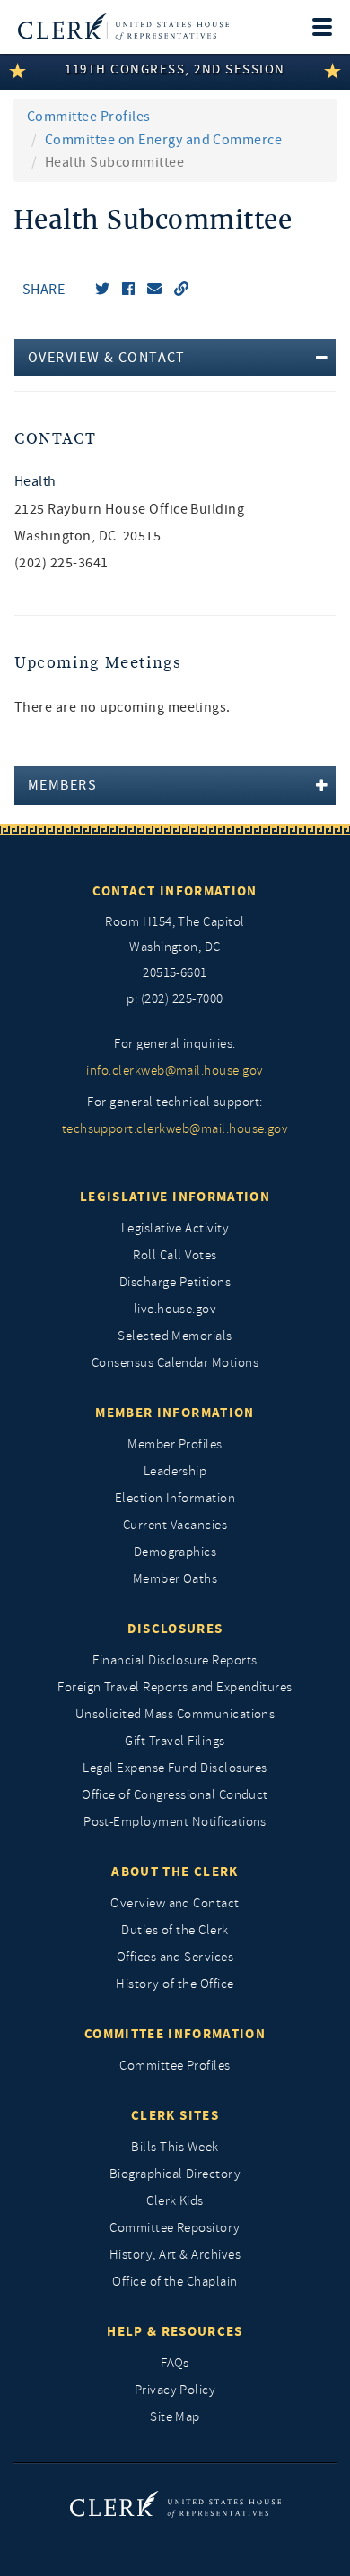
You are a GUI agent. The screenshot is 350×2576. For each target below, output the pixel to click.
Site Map (175, 2417)
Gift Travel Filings (175, 1741)
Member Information (175, 1413)
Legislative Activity (175, 1228)
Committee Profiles (89, 117)
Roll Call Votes (175, 1255)
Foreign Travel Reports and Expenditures (175, 1687)
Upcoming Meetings (98, 663)
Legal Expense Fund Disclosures (175, 1768)
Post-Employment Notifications (175, 1822)
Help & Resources (175, 2331)
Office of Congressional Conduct (175, 1795)
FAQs (175, 2363)
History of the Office (175, 1984)
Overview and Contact (175, 1903)
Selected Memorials (175, 1336)
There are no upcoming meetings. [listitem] (122, 707)
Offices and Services (175, 1957)
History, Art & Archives (175, 2255)
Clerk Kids (175, 2201)
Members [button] (62, 785)
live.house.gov (175, 1309)
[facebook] (128, 290)
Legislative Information (175, 1197)
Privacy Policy (175, 2390)
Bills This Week (175, 2147)
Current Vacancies (175, 1525)
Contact (55, 439)
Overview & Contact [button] (107, 358)
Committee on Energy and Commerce (163, 140)
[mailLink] (154, 290)
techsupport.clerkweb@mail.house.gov (175, 1129)
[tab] (175, 358)
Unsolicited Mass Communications (175, 1714)
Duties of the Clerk (175, 1930)
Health (35, 481)
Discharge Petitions (175, 1282)
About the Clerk (175, 1871)
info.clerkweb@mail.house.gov (175, 1071)
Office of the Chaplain (175, 2282)
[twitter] (102, 290)
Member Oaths (175, 1579)
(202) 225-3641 (61, 563)
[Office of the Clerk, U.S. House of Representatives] (123, 27)
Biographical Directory (175, 2174)
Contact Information (175, 891)
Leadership (175, 1471)
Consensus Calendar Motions (175, 1363)
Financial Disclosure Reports (175, 1660)
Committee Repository (175, 2228)
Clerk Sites (175, 2115)
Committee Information (175, 2034)
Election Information (175, 1498)
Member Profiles (175, 1444)
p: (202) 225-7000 (175, 999)
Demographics (175, 1552)
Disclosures (175, 1629)
